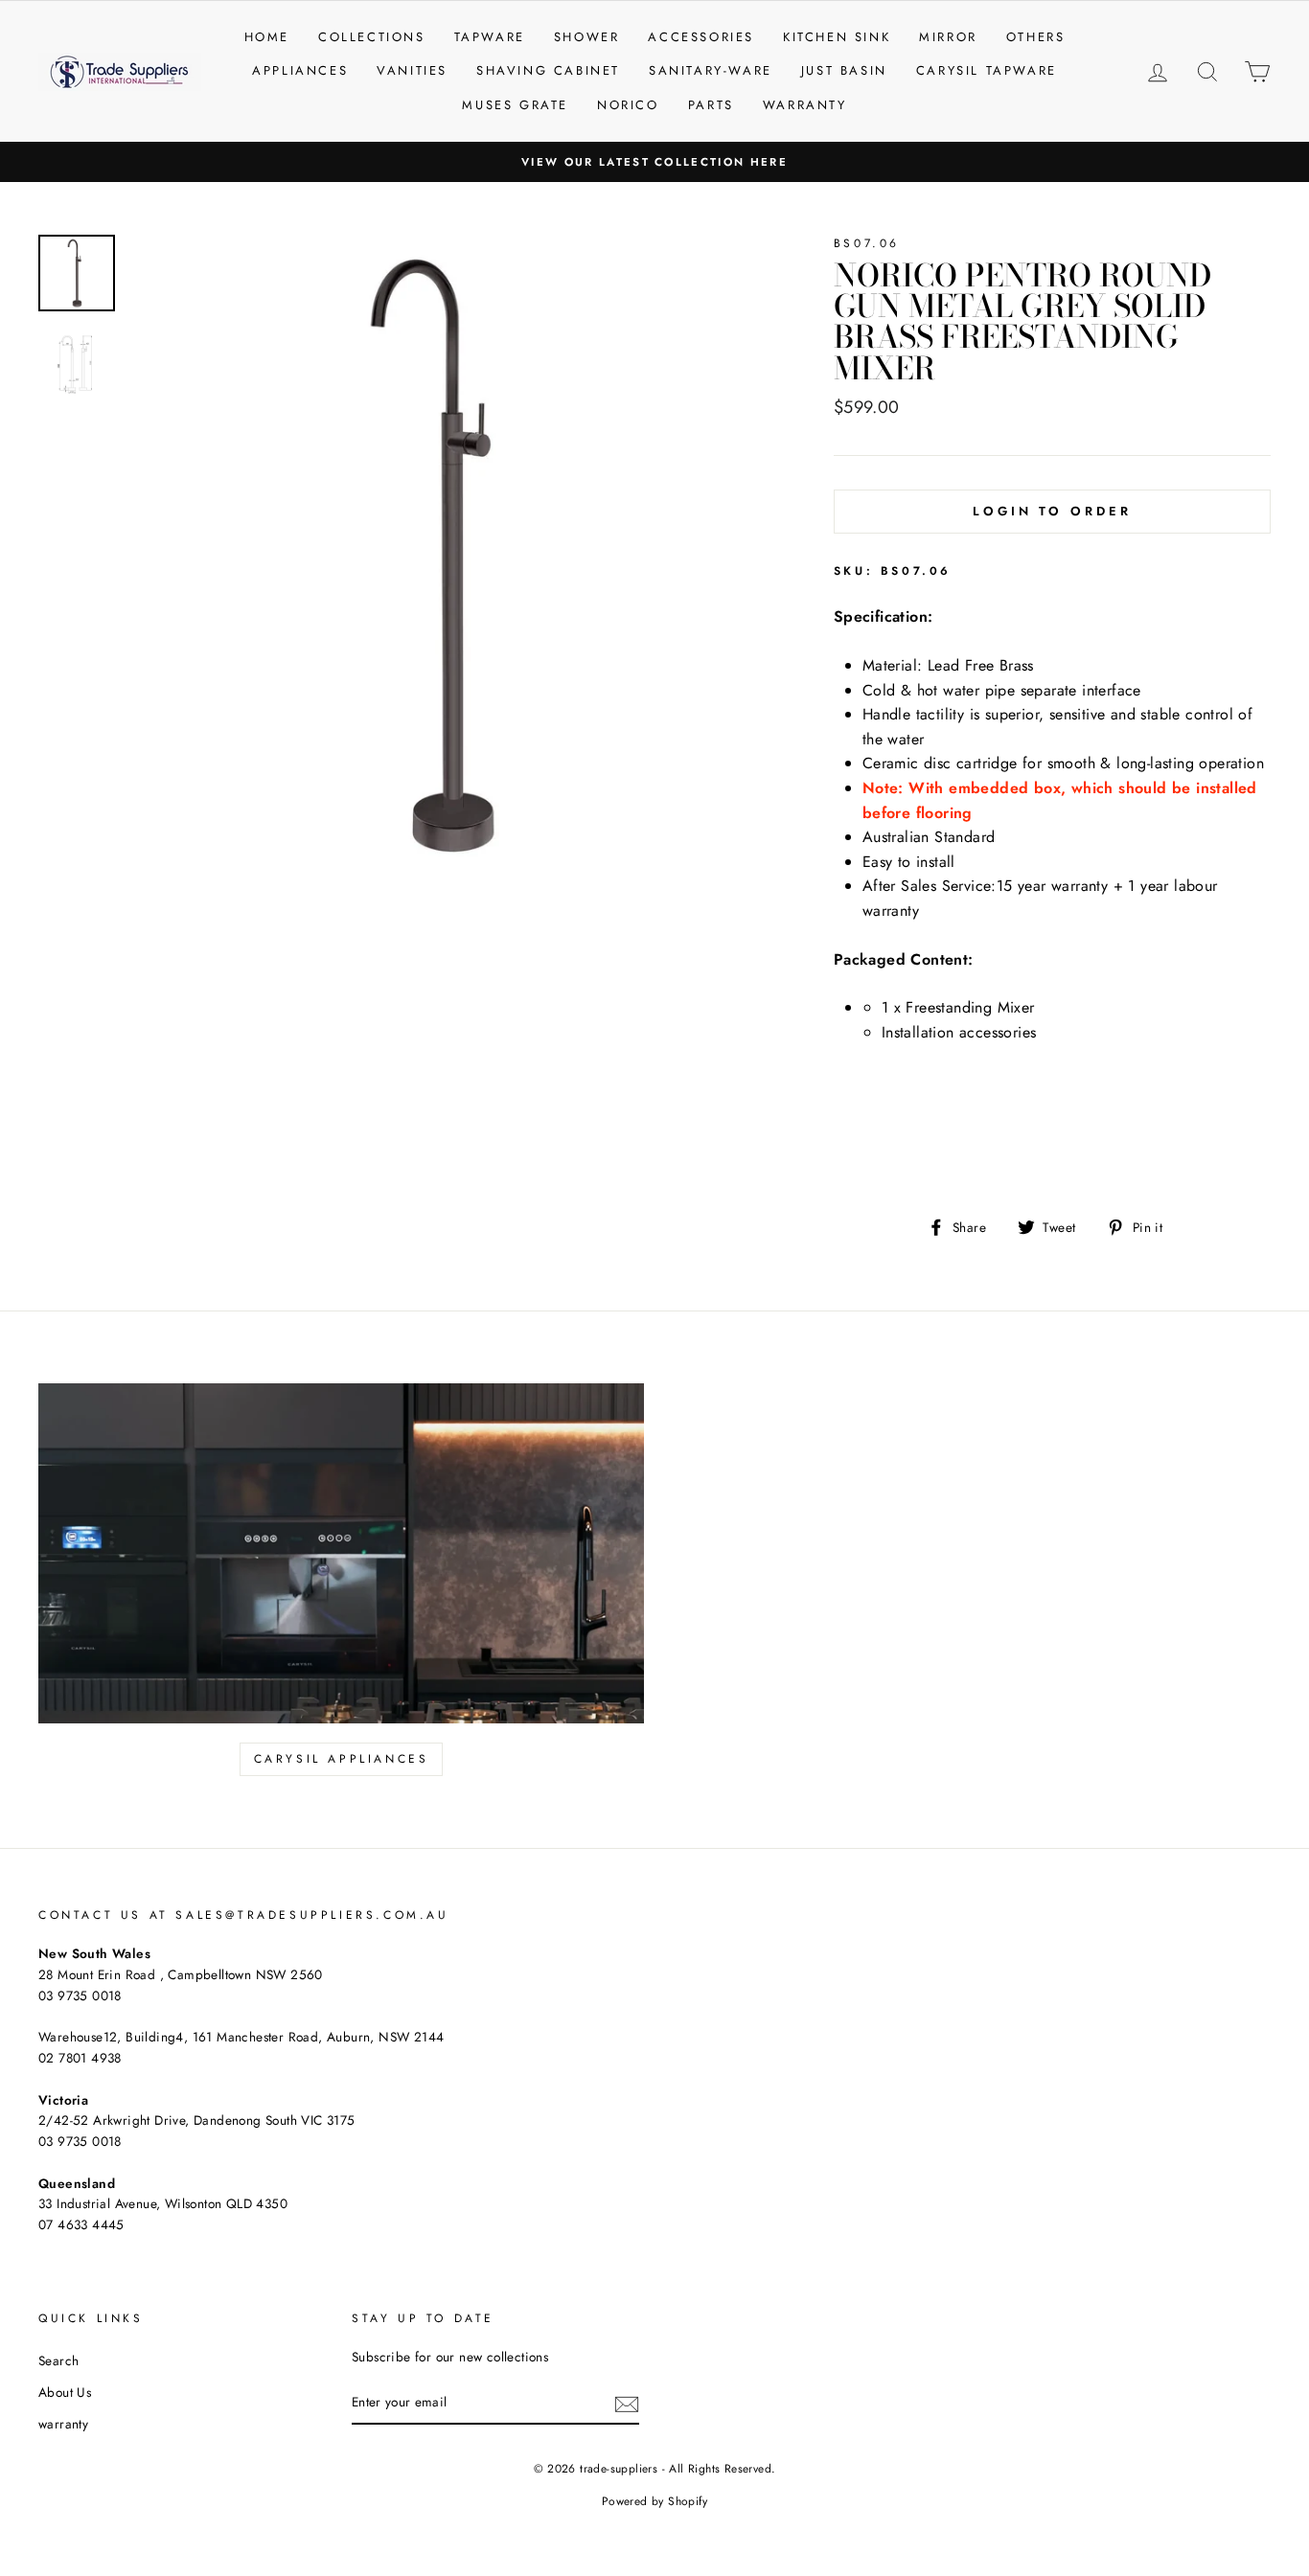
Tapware (490, 37)
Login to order (1052, 511)
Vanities (412, 70)
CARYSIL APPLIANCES (342, 1759)
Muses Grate (515, 105)
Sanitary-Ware (711, 70)
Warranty (805, 105)
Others (1036, 37)
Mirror (948, 37)
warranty (63, 2424)
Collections (372, 37)
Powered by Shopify (654, 2501)
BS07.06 (867, 243)
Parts (711, 105)
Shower (587, 37)
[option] (654, 162)
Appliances (300, 70)
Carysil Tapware (987, 70)
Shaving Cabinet (548, 70)
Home (267, 37)
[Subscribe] (627, 2404)
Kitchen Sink (837, 37)
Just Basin (844, 70)
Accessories (701, 37)
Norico (628, 105)
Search (58, 2360)
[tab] (1052, 1120)
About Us (65, 2392)
